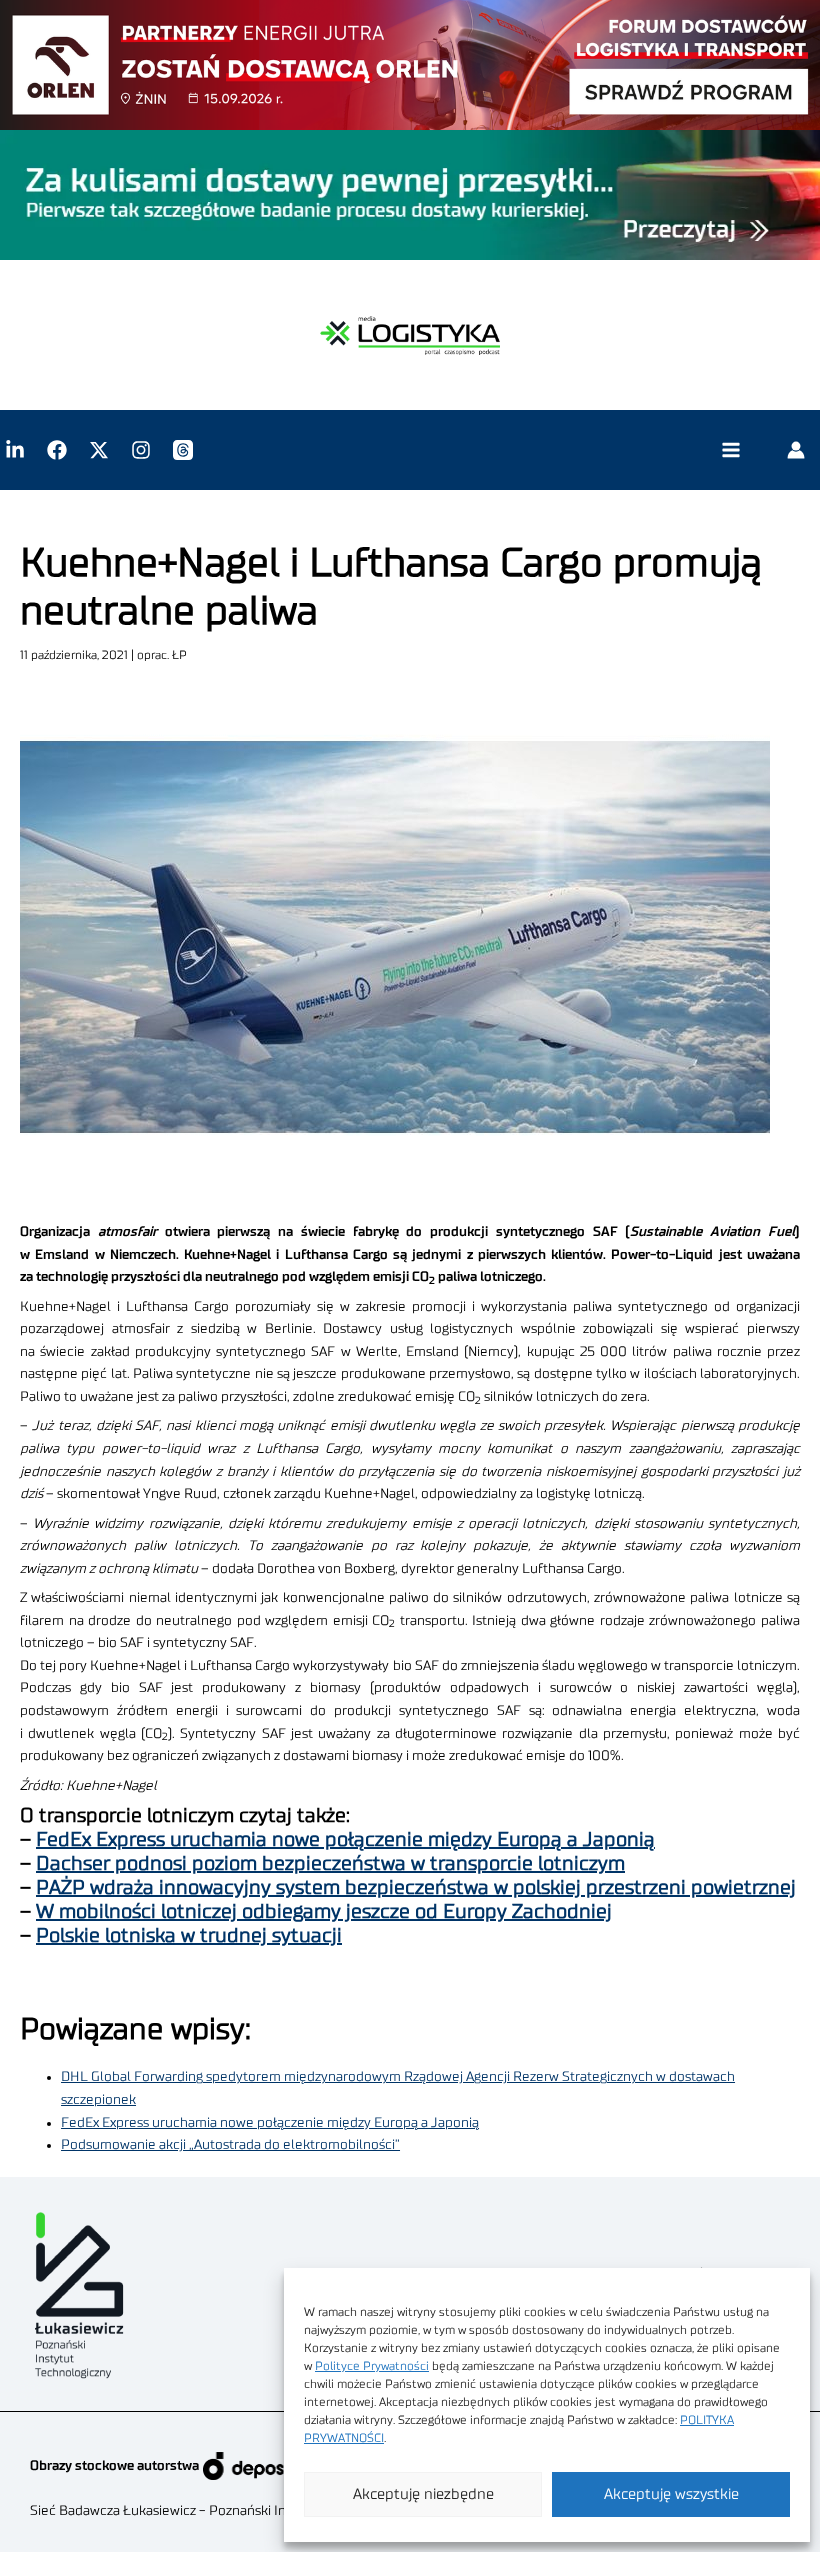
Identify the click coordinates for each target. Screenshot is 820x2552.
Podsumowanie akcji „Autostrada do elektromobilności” (230, 2145)
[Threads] (183, 450)
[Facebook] (57, 450)
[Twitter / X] (99, 450)
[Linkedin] (15, 450)
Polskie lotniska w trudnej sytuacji (189, 1936)
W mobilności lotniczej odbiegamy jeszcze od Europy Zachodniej (324, 1912)
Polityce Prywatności (372, 2366)
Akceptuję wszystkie (671, 2494)
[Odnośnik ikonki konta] (796, 450)
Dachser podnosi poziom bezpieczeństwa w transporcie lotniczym (330, 1864)
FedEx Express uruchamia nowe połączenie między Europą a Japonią (345, 1840)
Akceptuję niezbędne (423, 2494)
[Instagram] (141, 450)
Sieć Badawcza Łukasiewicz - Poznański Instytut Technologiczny (225, 2511)
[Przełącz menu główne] (730, 450)
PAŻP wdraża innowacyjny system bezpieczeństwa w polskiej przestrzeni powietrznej (416, 1888)
